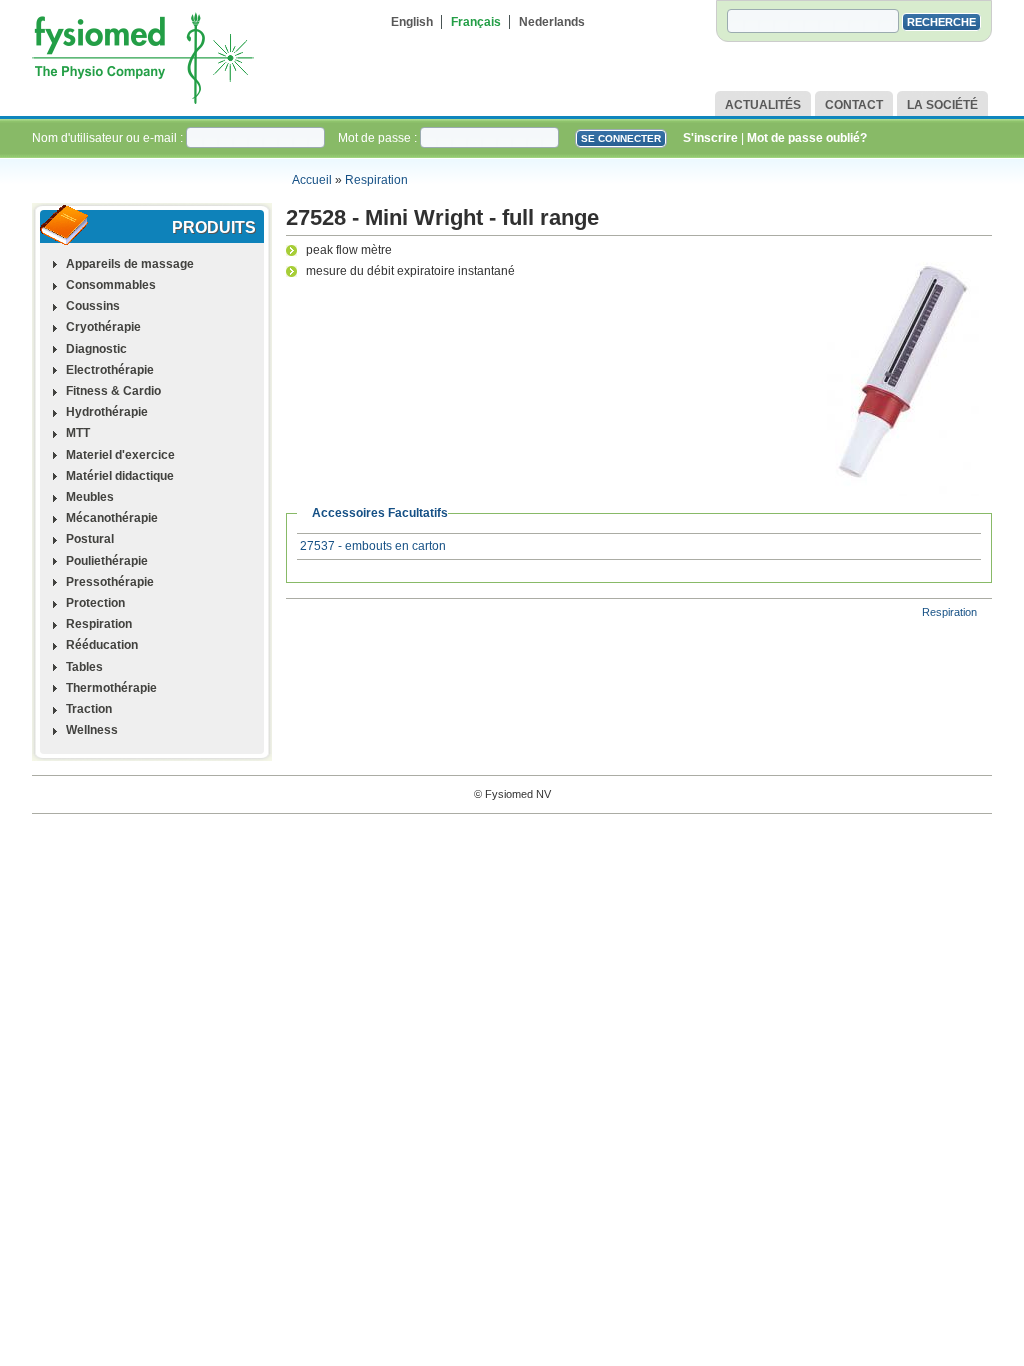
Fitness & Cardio (113, 391)
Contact (854, 105)
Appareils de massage (130, 264)
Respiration (376, 180)
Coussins (93, 306)
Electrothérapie (110, 370)
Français (476, 22)
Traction (89, 709)
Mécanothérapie (112, 518)
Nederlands (552, 22)
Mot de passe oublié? (807, 138)
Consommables (111, 285)
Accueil (312, 180)
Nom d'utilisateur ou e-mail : (109, 138)
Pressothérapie (110, 582)
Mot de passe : (379, 138)
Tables (84, 667)
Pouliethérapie (107, 561)
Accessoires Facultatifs (380, 513)
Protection (95, 603)
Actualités (763, 105)
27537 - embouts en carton (373, 546)
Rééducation (102, 645)
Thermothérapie (111, 688)
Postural (90, 539)
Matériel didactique (120, 476)
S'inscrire (710, 138)
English (412, 22)
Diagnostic (96, 349)
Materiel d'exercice (120, 455)
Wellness (92, 730)
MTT (78, 433)
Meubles (90, 497)
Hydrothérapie (107, 412)
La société (942, 105)
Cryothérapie (103, 327)
